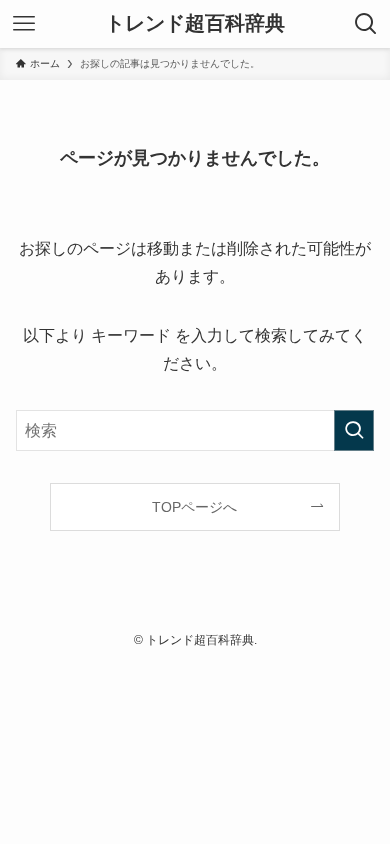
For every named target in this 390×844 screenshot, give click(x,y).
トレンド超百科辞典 (195, 24)
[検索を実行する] (354, 430)
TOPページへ (194, 507)
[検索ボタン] (366, 24)
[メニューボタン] (24, 24)
